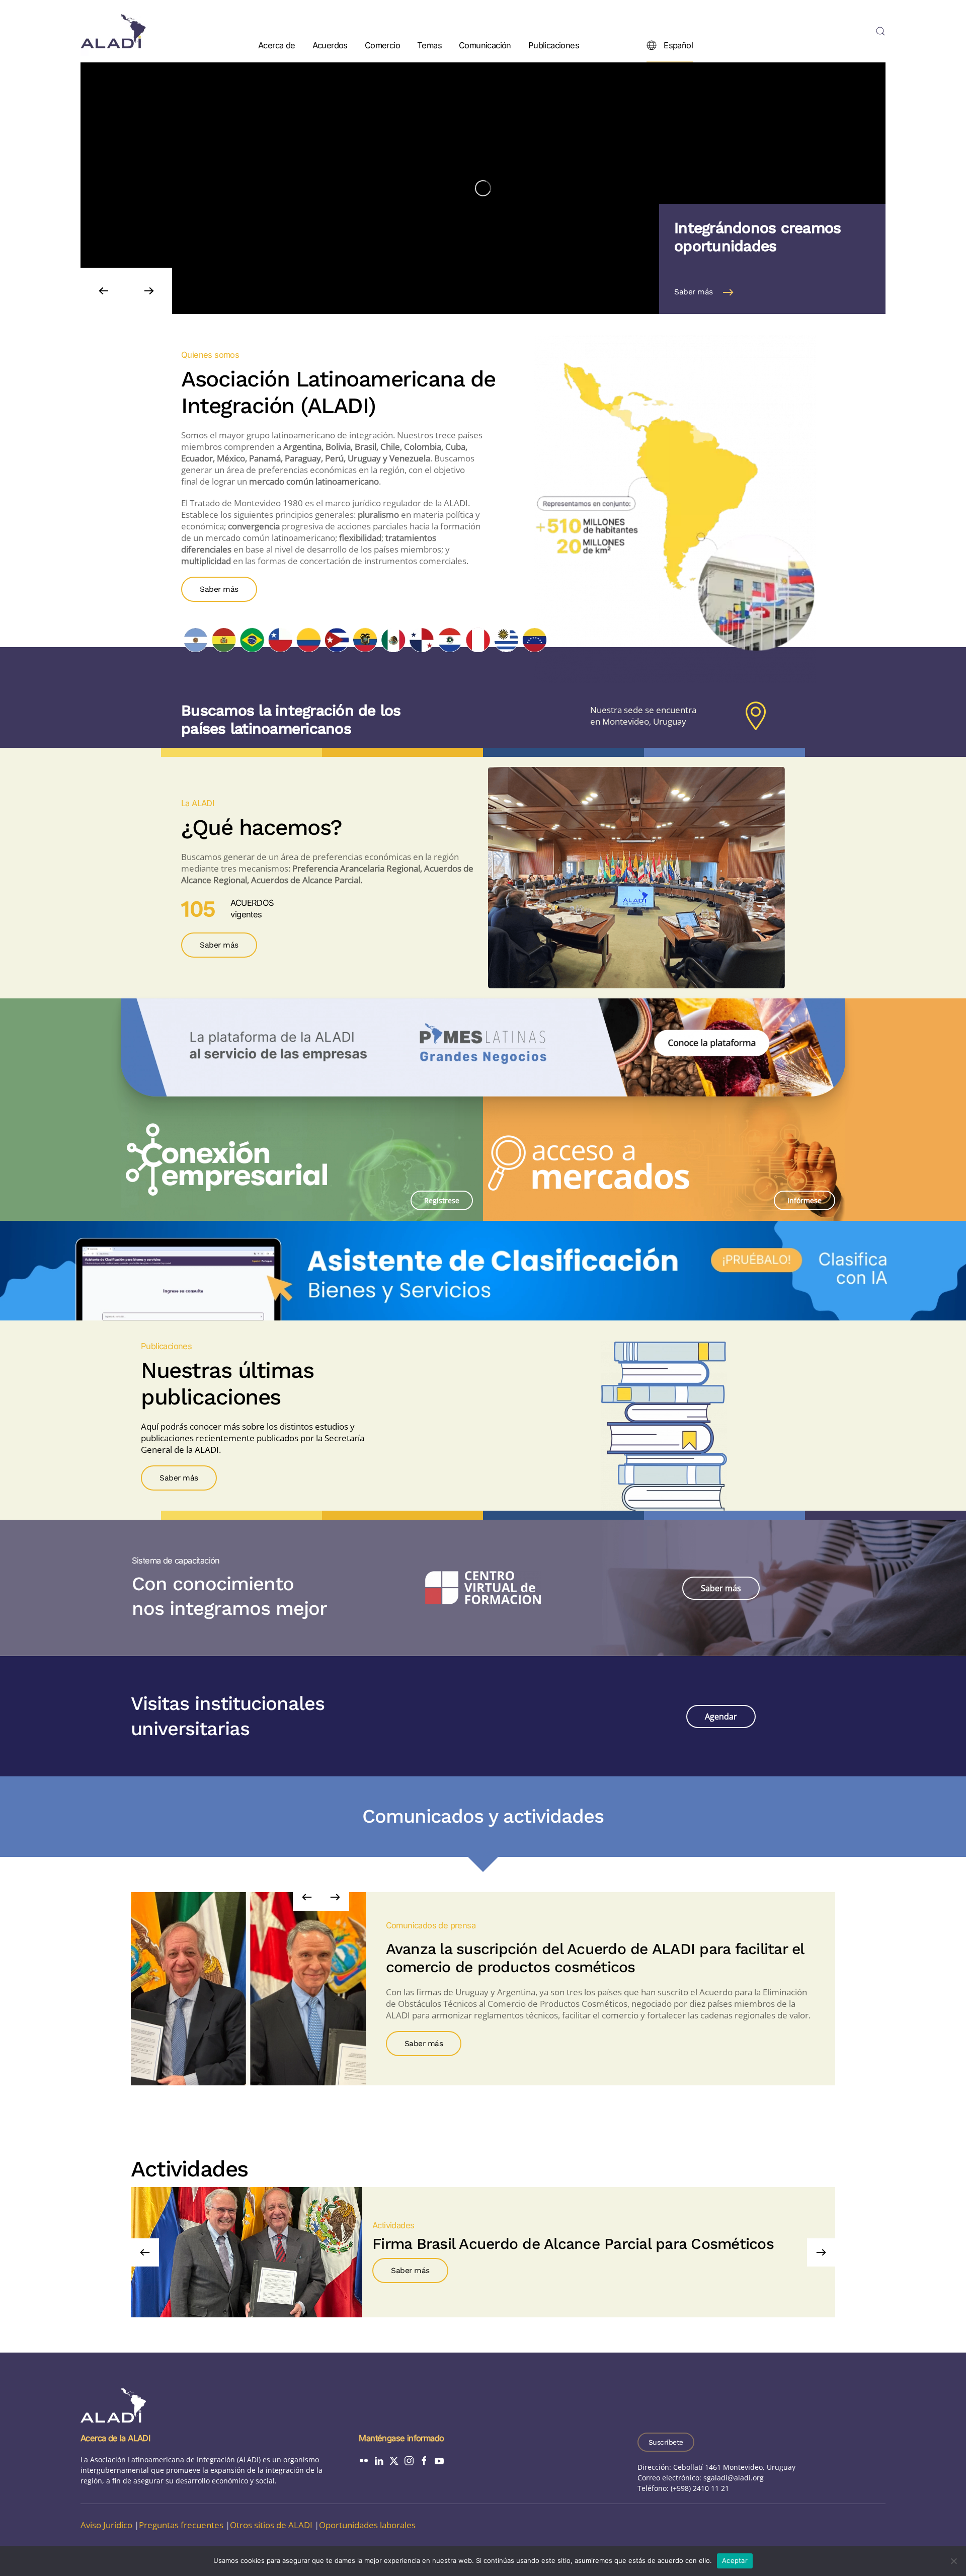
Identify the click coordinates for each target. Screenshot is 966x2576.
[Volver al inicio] (113, 31)
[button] (880, 31)
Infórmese (804, 1200)
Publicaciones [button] (554, 45)
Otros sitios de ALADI (271, 2525)
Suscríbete (666, 2442)
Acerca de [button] (277, 45)
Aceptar (735, 2560)
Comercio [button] (382, 45)
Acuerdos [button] (330, 45)
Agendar (721, 1716)
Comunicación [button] (485, 45)
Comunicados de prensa (431, 1925)
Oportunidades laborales (367, 2525)
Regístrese (442, 1200)
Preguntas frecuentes (181, 2525)
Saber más (694, 292)
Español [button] (678, 45)
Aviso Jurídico (106, 2525)
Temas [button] (429, 45)
